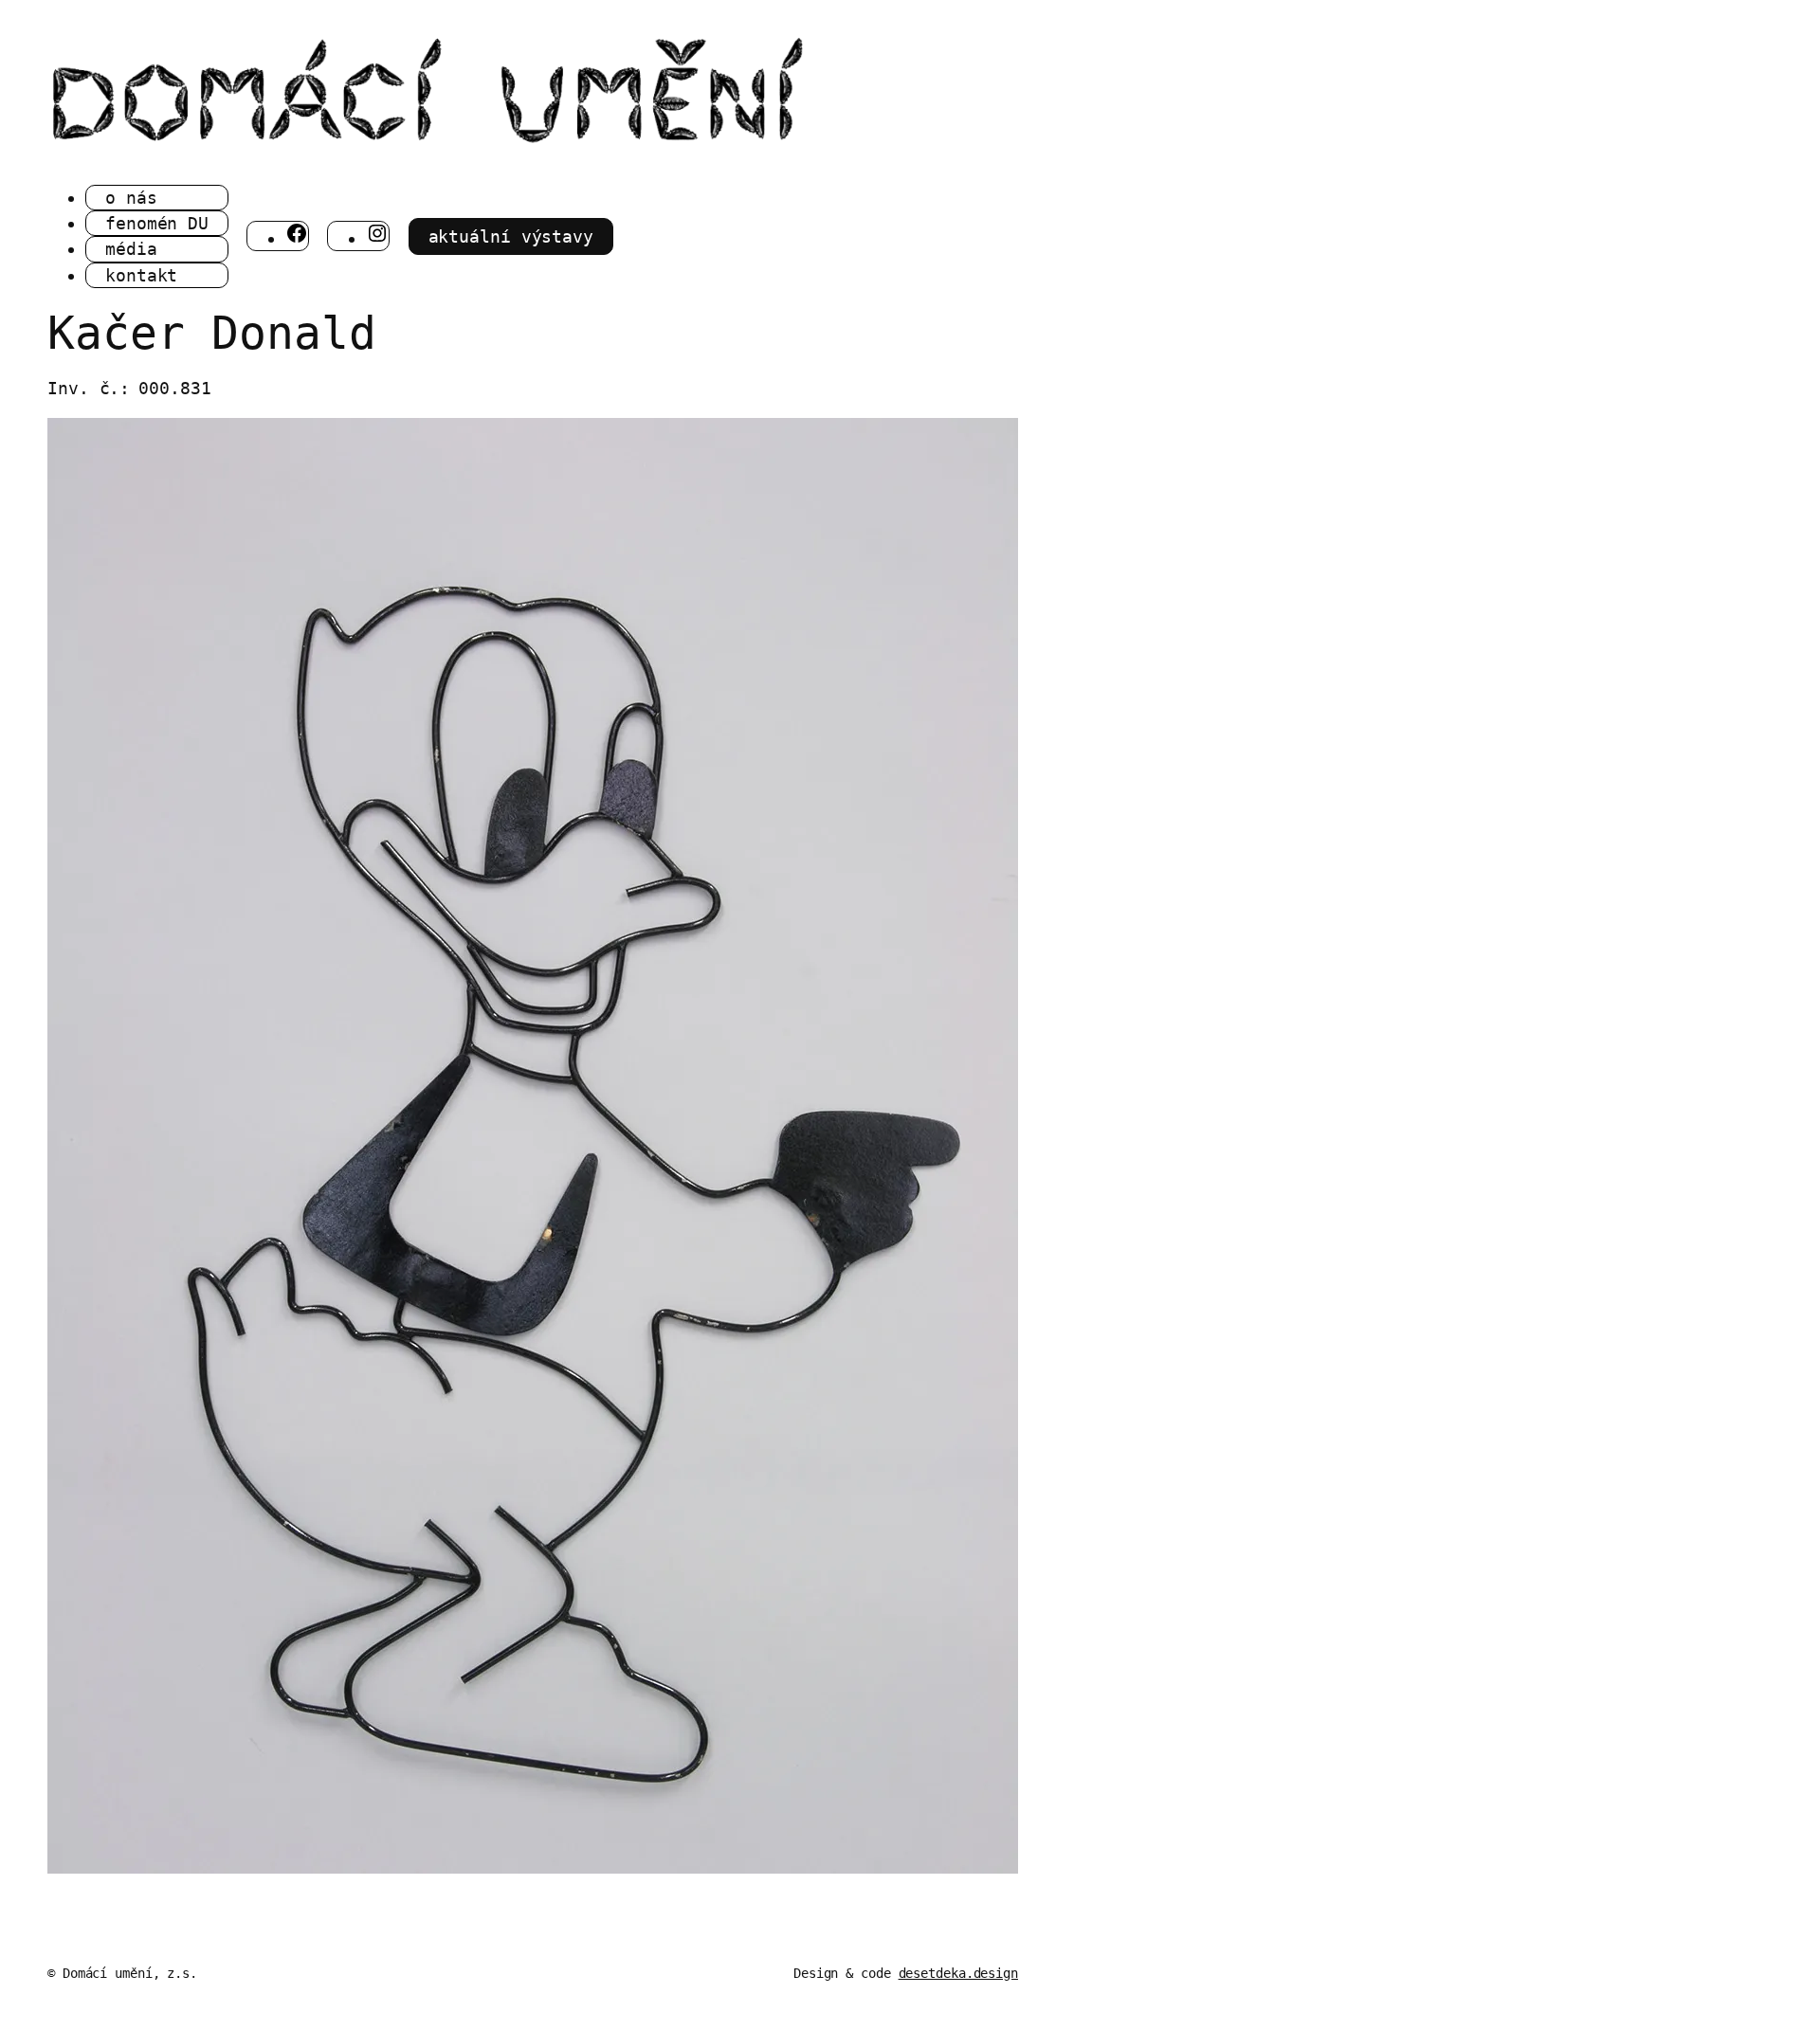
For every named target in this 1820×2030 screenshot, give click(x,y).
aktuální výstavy (511, 236)
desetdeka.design (958, 1973)
